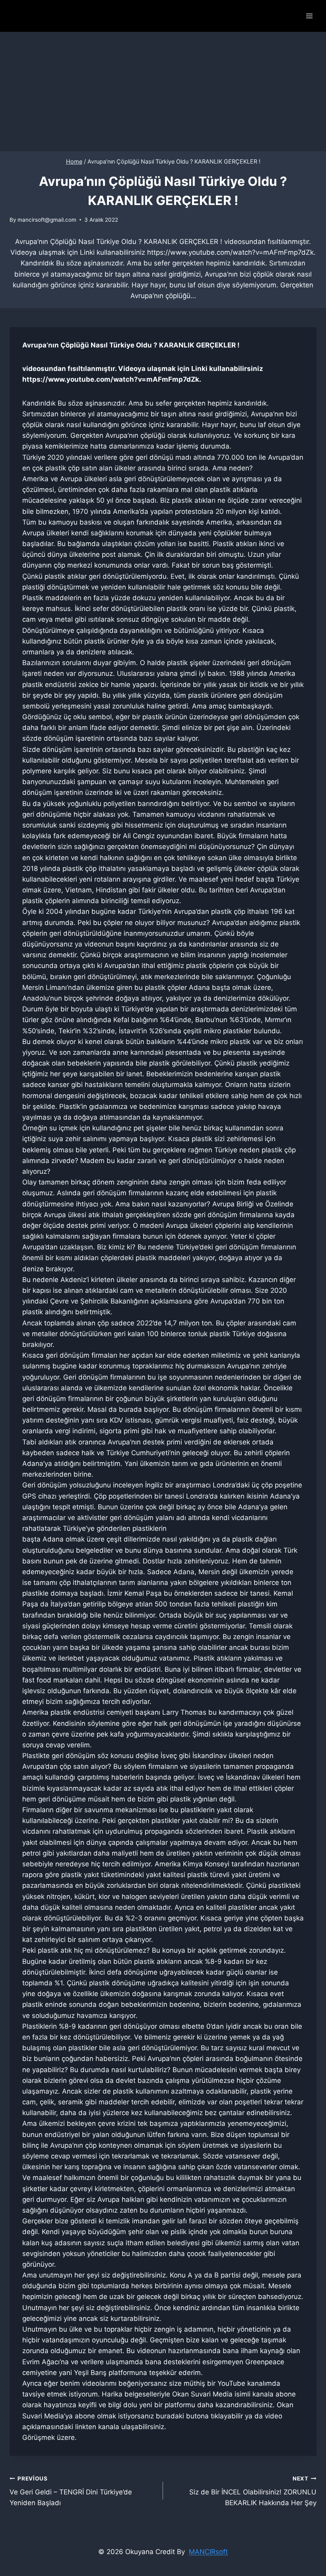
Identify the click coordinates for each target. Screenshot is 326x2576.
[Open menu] (309, 16)
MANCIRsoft (208, 2552)
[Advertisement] (163, 92)
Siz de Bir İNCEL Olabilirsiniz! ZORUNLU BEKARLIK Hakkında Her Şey (253, 2491)
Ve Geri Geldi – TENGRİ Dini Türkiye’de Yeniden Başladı (71, 2491)
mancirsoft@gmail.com (47, 220)
